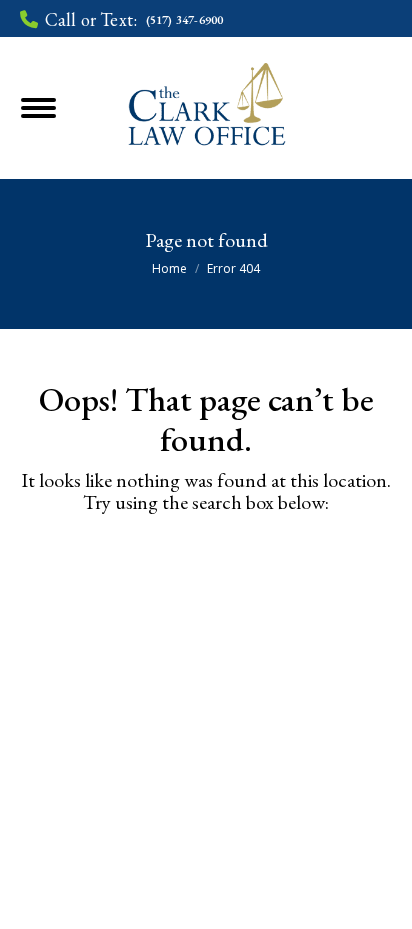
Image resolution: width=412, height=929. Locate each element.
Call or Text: (134, 19)
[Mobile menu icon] (64, 108)
